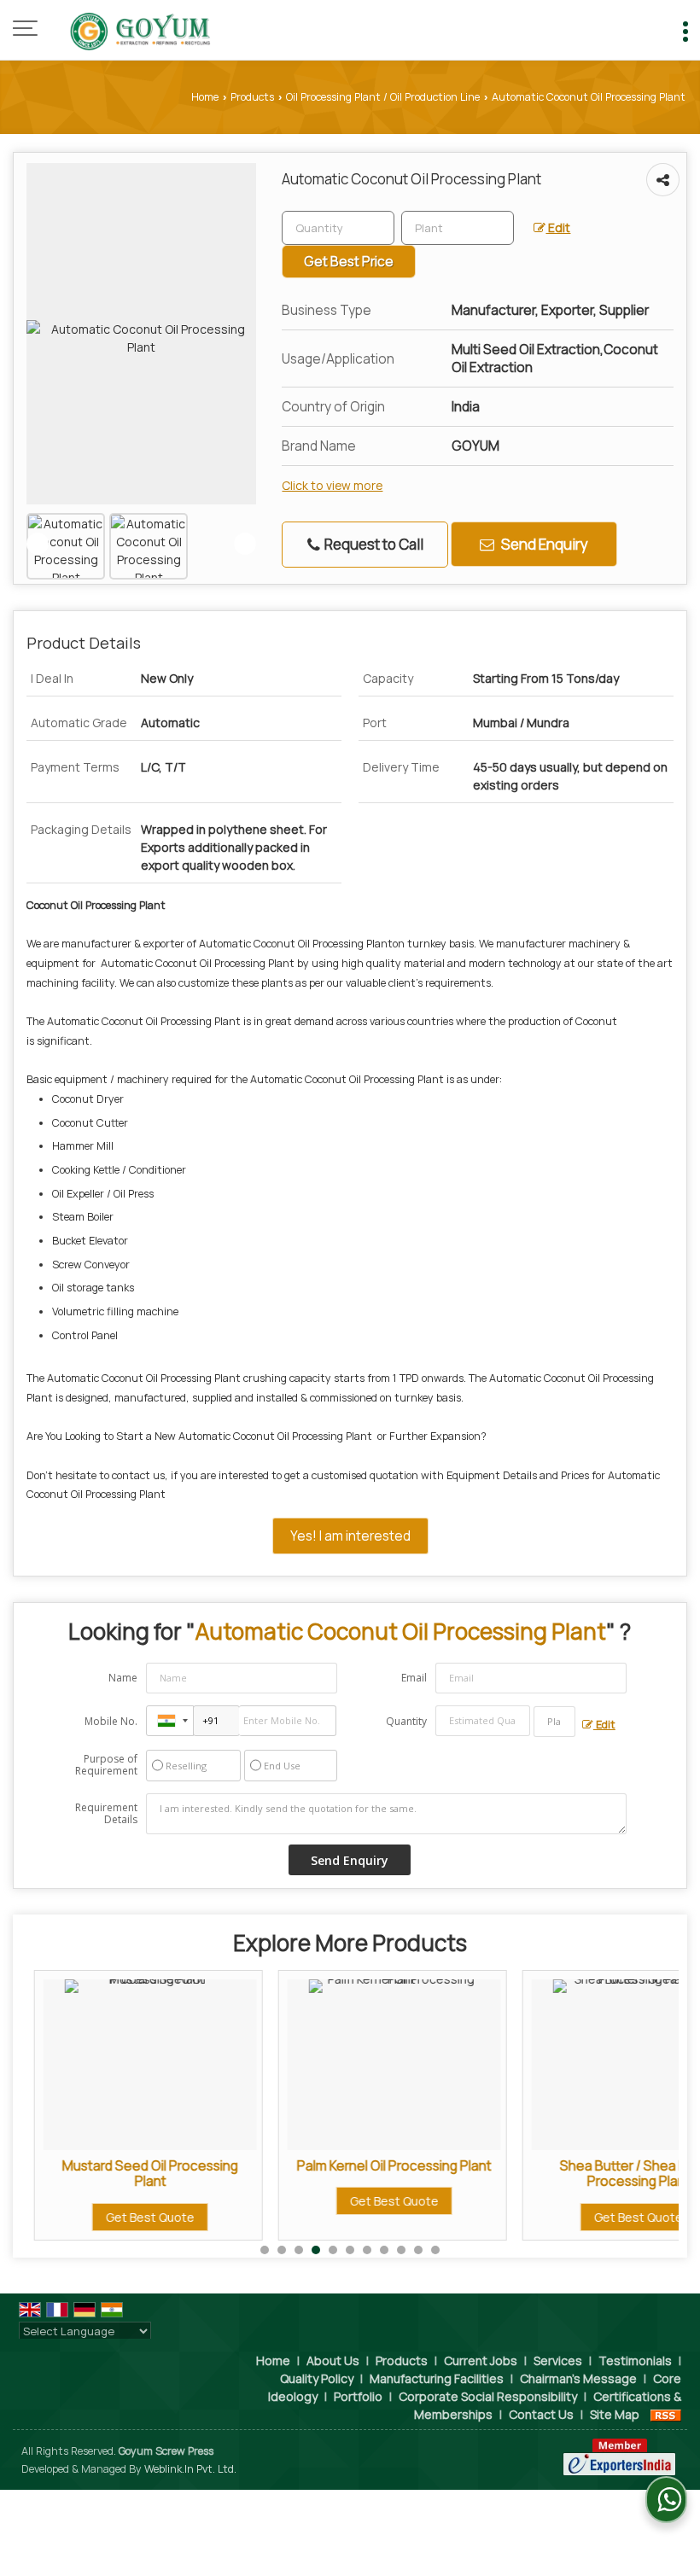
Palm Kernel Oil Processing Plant (382, 2166)
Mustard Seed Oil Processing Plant (137, 2174)
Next (245, 544)
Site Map (615, 2414)
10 (418, 2250)
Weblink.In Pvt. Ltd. (190, 2469)
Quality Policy (317, 2378)
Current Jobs (481, 2360)
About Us (333, 2360)
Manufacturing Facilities (437, 2378)
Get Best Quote (137, 2217)
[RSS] (666, 2414)
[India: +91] (170, 1721)
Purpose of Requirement (106, 1765)
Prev (38, 544)
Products (252, 97)
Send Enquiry (543, 544)
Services (558, 2360)
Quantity (406, 1721)
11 (435, 2250)
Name (123, 1678)
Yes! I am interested (350, 1536)
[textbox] (458, 228)
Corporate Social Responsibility (488, 2396)
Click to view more (332, 485)
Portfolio (358, 2396)
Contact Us (541, 2414)
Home (205, 97)
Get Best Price (349, 262)
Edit (558, 227)
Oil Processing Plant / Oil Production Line (383, 97)
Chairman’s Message (578, 2378)
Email (414, 1678)
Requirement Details (106, 1814)
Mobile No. (111, 1721)
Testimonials (635, 2360)
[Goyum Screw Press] (134, 30)
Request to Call (373, 544)
